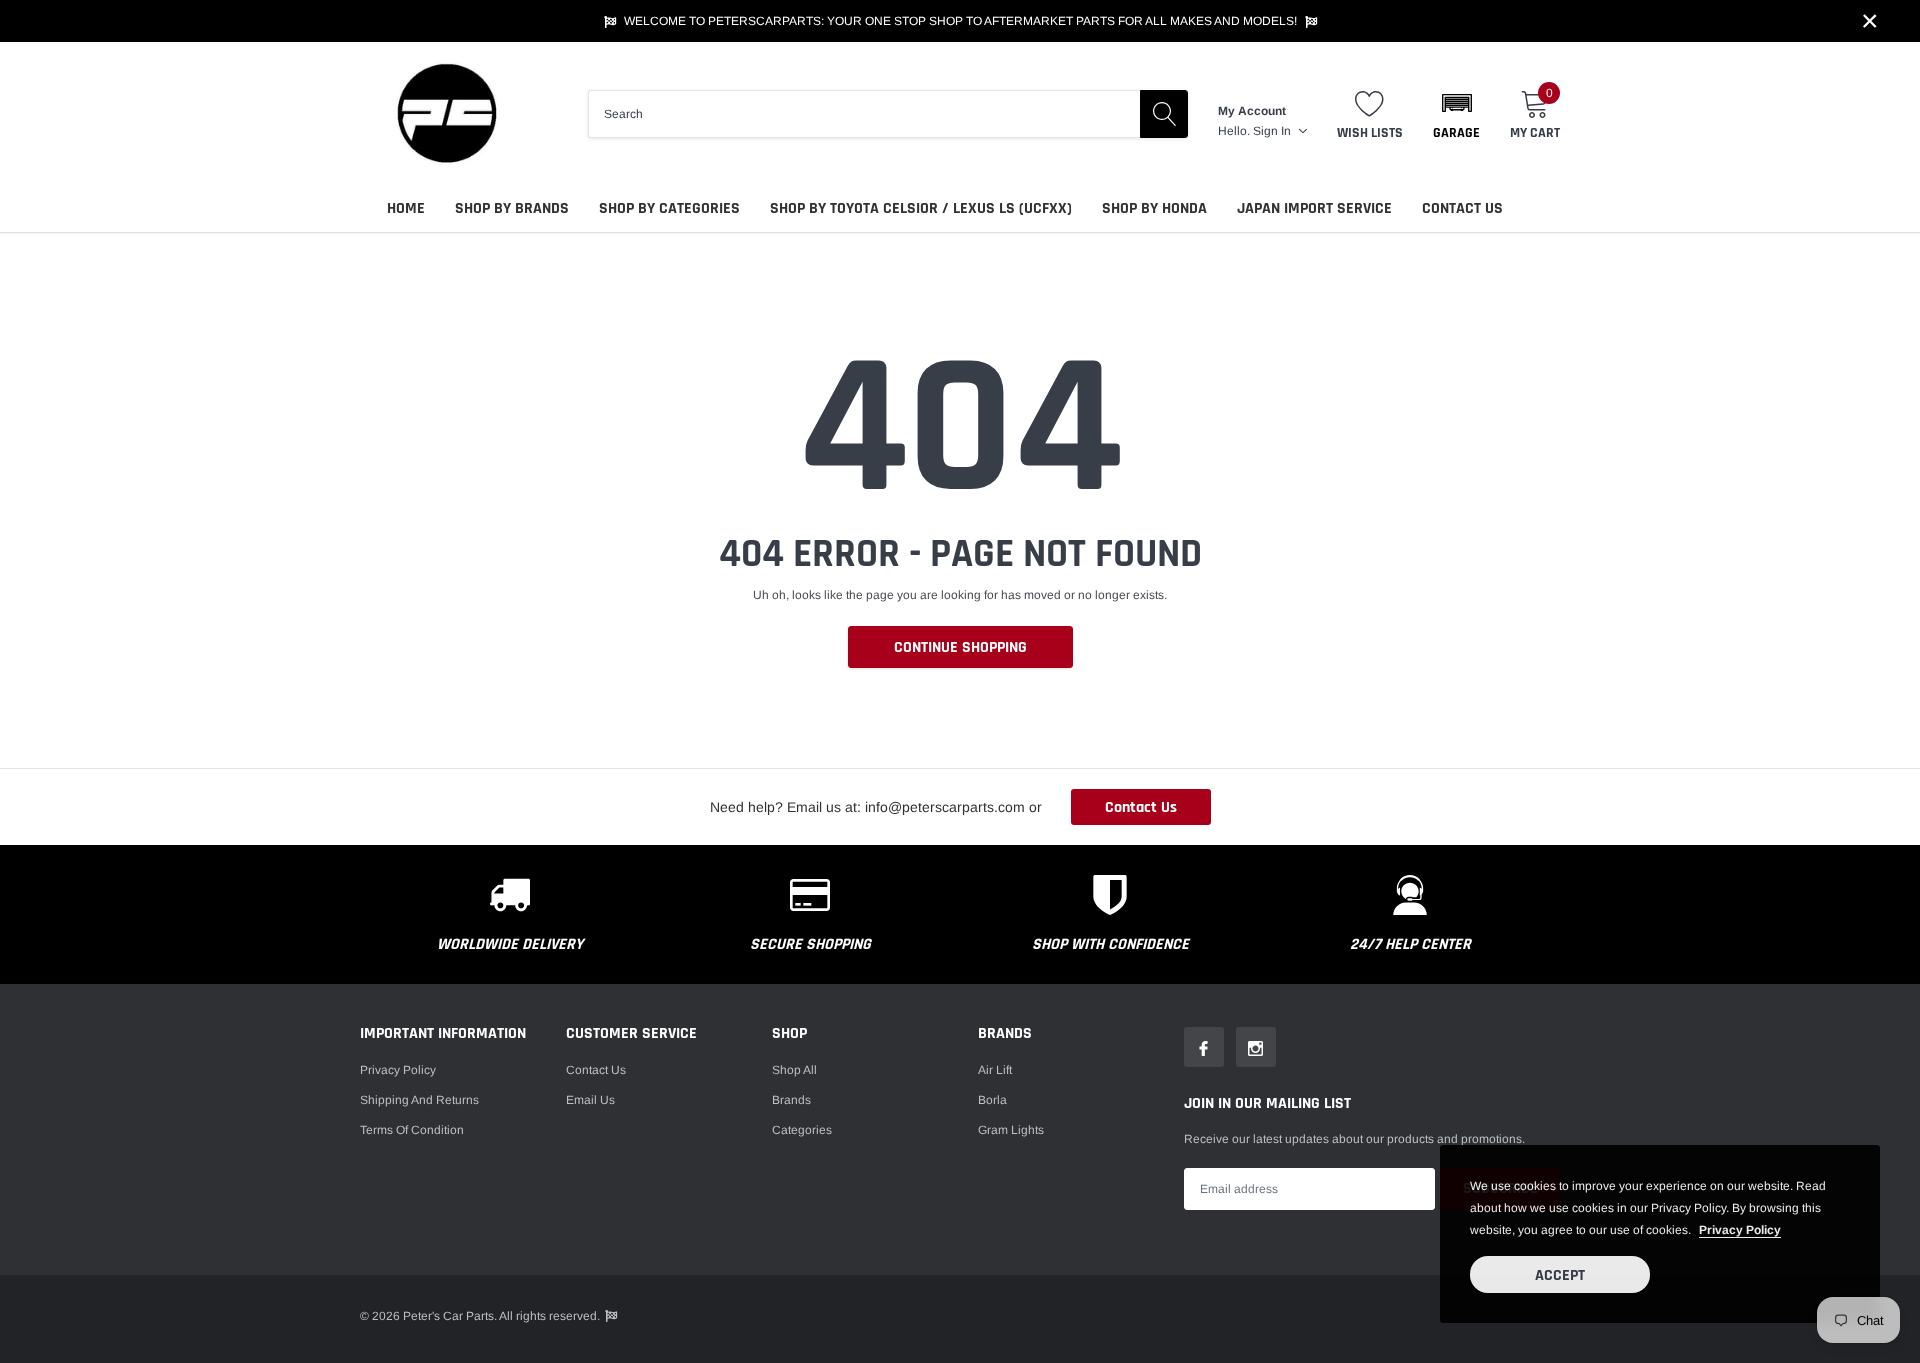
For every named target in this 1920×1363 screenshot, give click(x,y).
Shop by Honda (1154, 208)
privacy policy (1740, 1230)
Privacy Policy (398, 1070)
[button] (1456, 114)
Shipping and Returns (419, 1100)
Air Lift (995, 1070)
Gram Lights (1011, 1130)
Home (406, 208)
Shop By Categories (669, 208)
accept (1560, 1275)
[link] (1204, 1047)
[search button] (1164, 114)
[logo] (445, 113)
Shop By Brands (512, 208)
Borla (992, 1100)
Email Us (590, 1100)
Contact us (596, 1070)
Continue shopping (960, 647)
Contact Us (1462, 208)
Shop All (794, 1070)
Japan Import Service (1314, 208)
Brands (791, 1100)
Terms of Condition (412, 1130)
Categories (802, 1130)
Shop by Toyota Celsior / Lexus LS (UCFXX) (921, 208)
